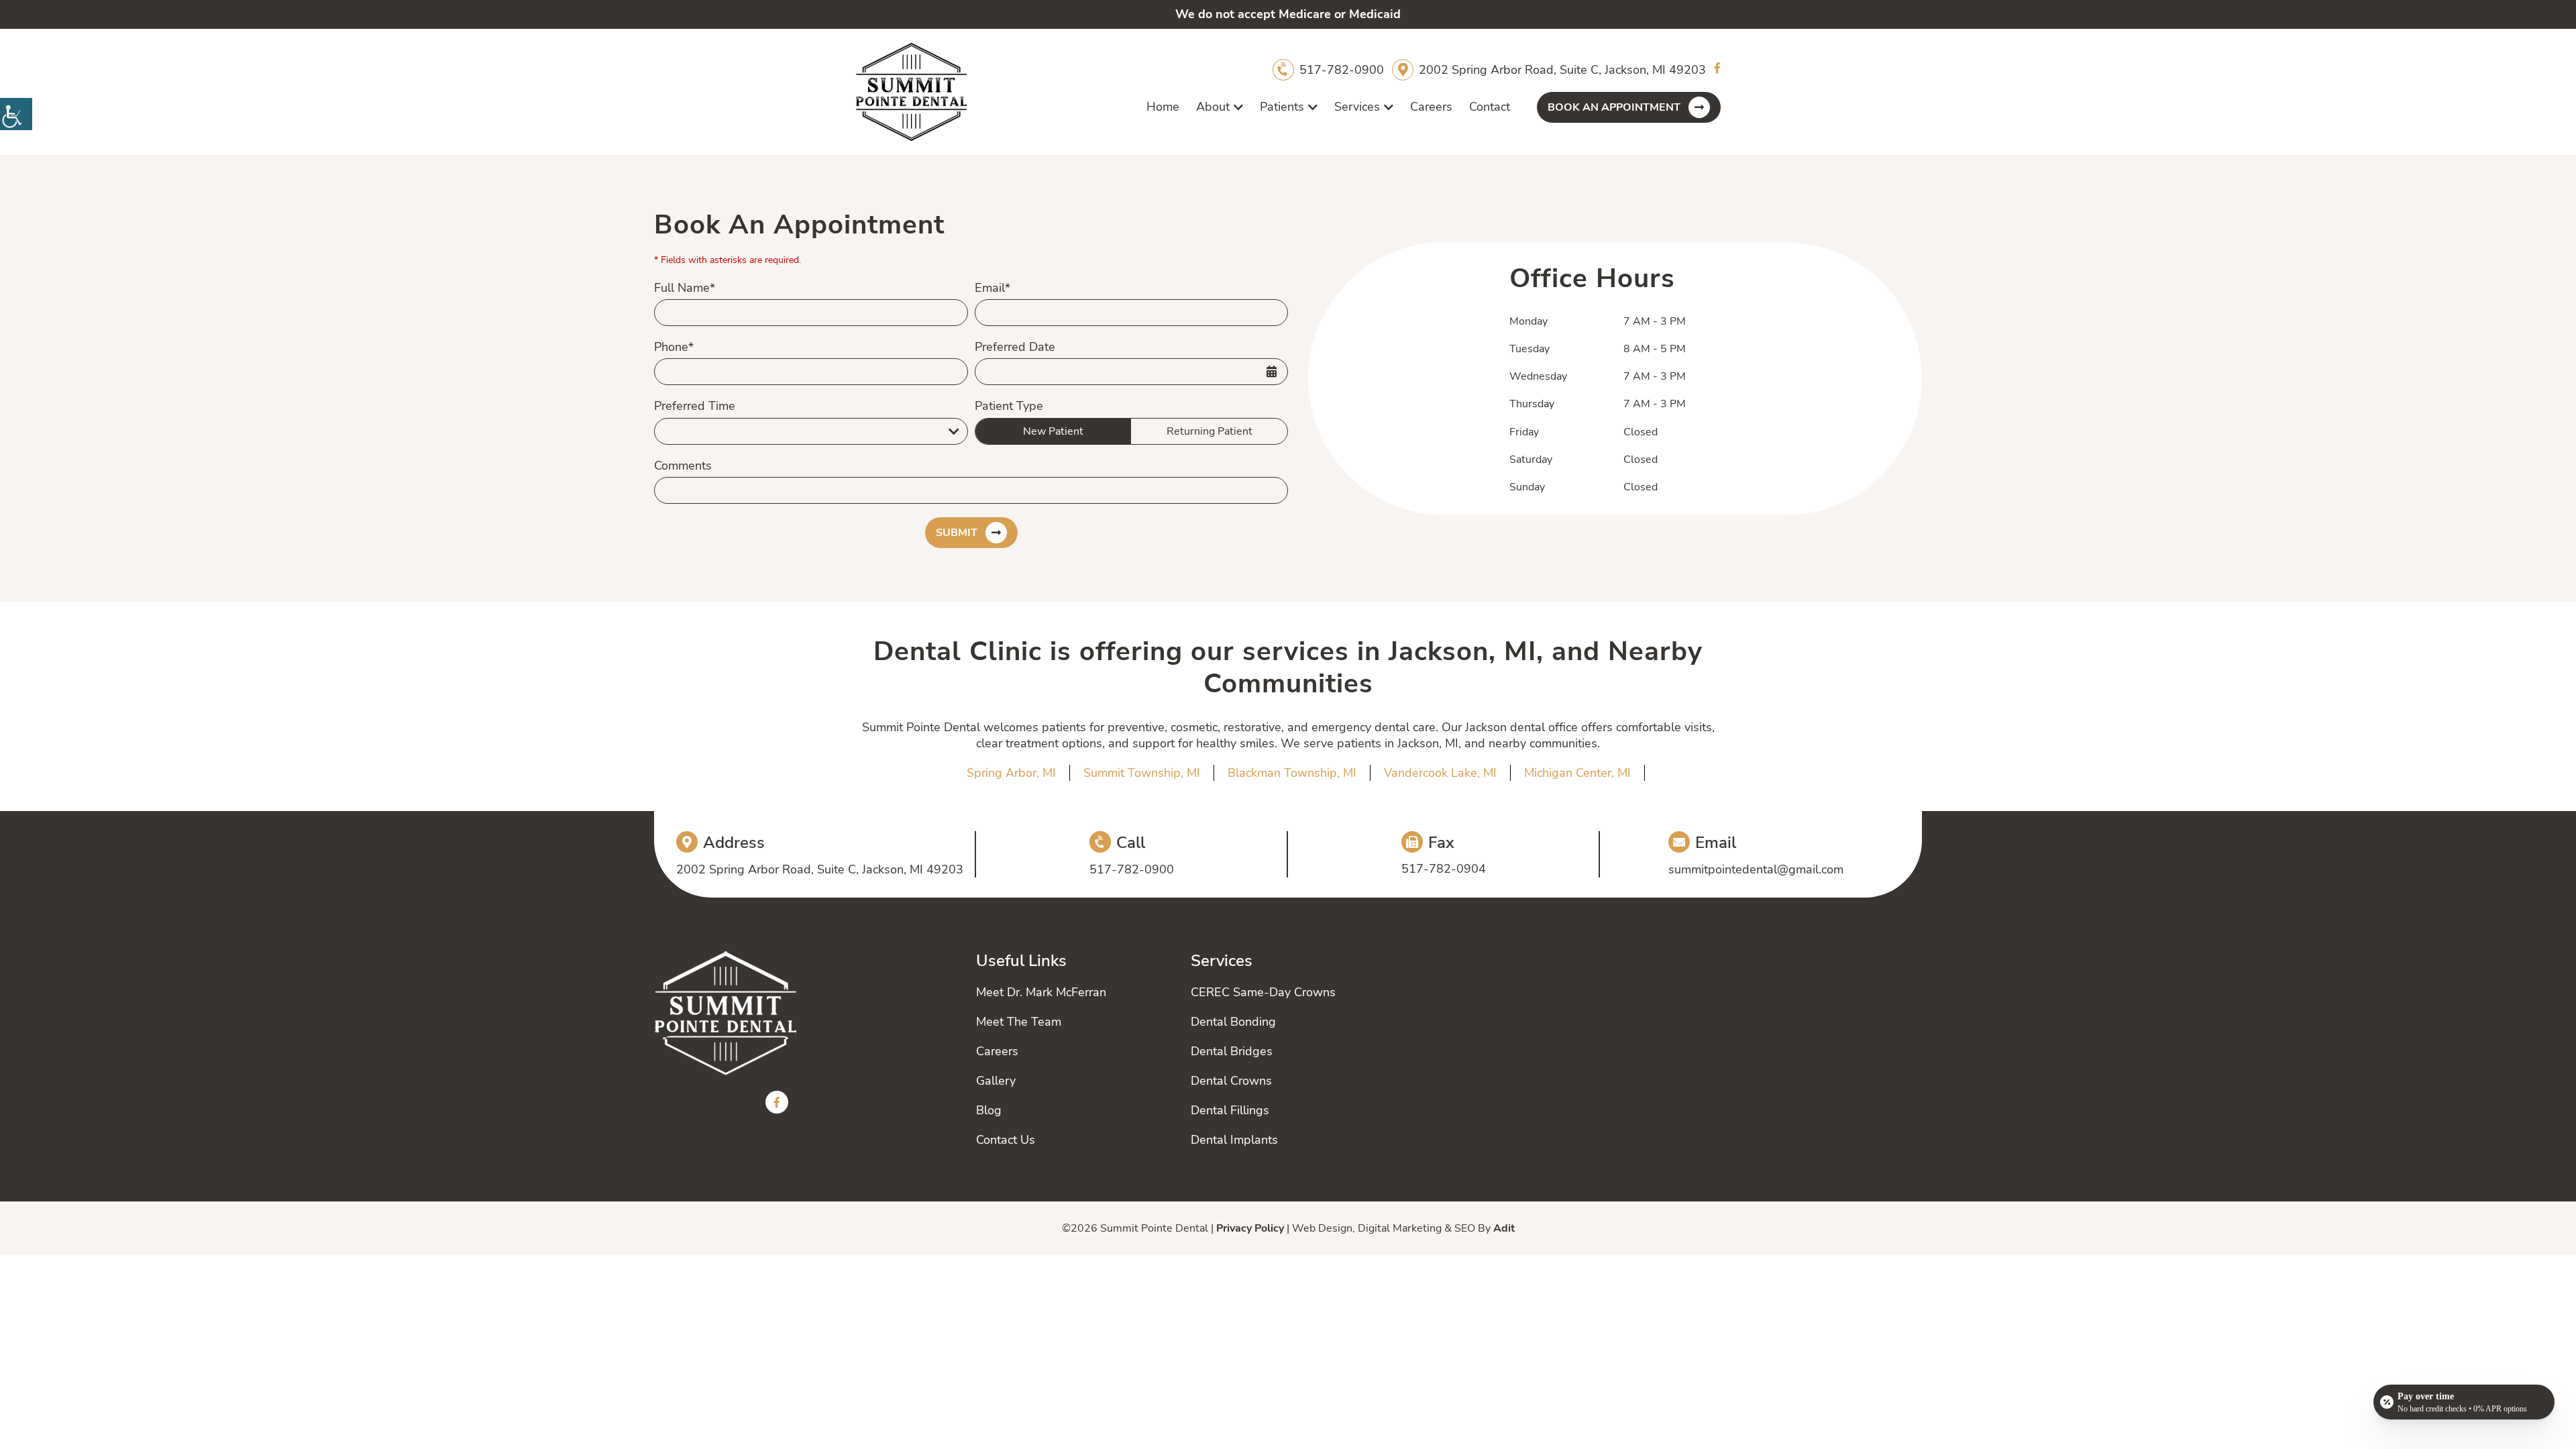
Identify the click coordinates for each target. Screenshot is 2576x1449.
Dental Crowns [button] (1231, 1081)
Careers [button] (1431, 107)
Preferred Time (695, 406)
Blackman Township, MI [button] (1292, 773)
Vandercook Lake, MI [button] (1440, 773)
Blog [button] (989, 1110)
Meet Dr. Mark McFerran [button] (1041, 992)
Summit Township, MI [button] (1142, 773)
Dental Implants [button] (1234, 1140)
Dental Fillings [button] (1230, 1110)
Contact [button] (1490, 107)
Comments (683, 466)
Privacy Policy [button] (1250, 1228)
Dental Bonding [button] (1233, 1022)
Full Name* (685, 288)
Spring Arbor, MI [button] (1011, 773)
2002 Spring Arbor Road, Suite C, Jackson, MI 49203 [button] (1562, 70)
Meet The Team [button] (1019, 1022)
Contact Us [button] (1006, 1140)
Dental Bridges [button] (1232, 1051)
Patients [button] (1282, 107)
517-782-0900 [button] (1342, 70)
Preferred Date (1015, 347)
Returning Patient (1210, 431)
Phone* (674, 347)
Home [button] (1163, 107)
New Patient (1053, 431)
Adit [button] (1504, 1228)
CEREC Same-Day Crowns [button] (1263, 992)
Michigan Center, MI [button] (1577, 773)
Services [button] (1357, 107)
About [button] (1213, 107)
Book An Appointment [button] (1614, 107)
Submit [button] (957, 533)
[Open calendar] (1271, 372)
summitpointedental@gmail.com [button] (1756, 869)
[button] (16, 114)
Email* (992, 288)
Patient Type (1009, 406)
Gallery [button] (996, 1081)
